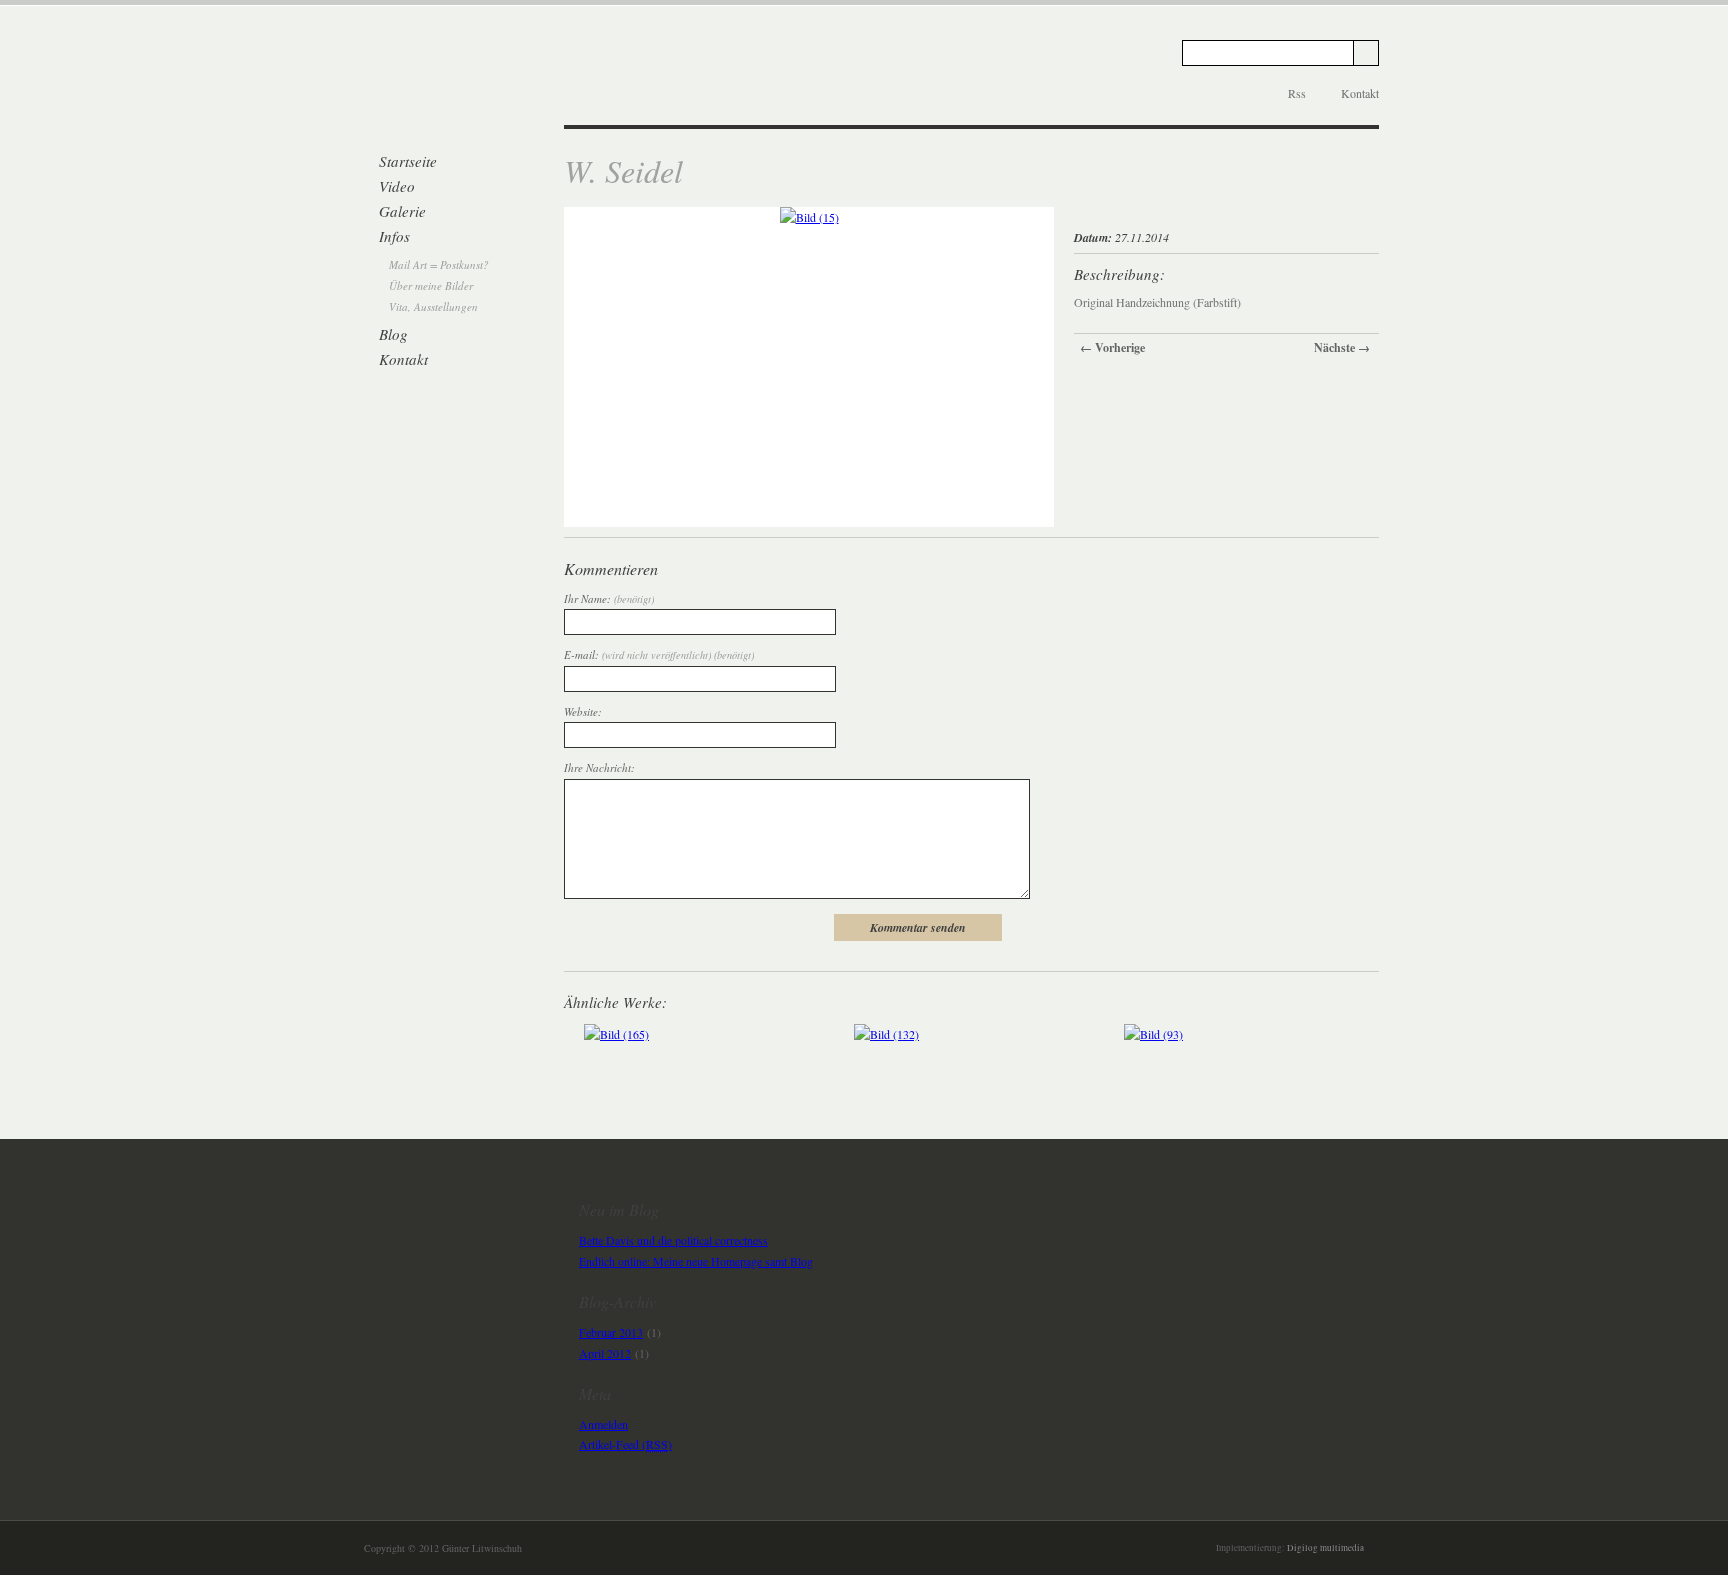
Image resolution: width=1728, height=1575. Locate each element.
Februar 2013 (611, 1332)
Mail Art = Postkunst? (439, 264)
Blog (393, 334)
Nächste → (1342, 347)
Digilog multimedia (1325, 1548)
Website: (583, 711)
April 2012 (605, 1353)
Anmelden (603, 1424)
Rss (1297, 93)
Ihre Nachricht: (599, 767)
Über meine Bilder (431, 285)
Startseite (408, 161)
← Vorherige (1112, 347)
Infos (394, 236)
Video (397, 186)
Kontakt (1360, 93)
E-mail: (659, 654)
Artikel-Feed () (625, 1444)
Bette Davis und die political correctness (673, 1240)
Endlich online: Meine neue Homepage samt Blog (696, 1261)
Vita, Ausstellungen (433, 306)
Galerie (402, 211)
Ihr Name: (609, 598)
